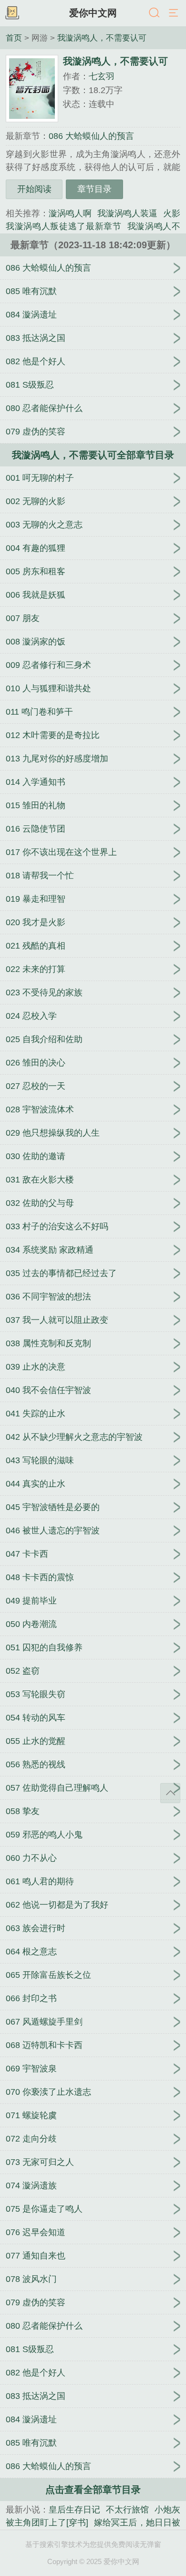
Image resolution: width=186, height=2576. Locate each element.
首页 (14, 38)
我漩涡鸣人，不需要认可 (102, 38)
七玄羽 (102, 76)
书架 (12, 13)
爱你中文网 (93, 13)
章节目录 (94, 189)
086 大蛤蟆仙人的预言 (91, 136)
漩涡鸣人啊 (70, 213)
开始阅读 (34, 189)
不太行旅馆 (127, 2510)
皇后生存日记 (74, 2510)
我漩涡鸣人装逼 (127, 213)
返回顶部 (170, 1793)
